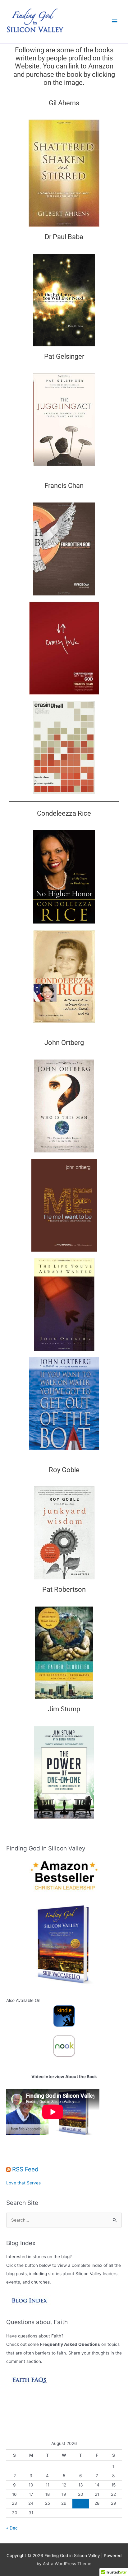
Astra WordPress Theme (67, 2564)
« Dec (12, 2528)
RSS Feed (25, 2169)
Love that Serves (23, 2183)
